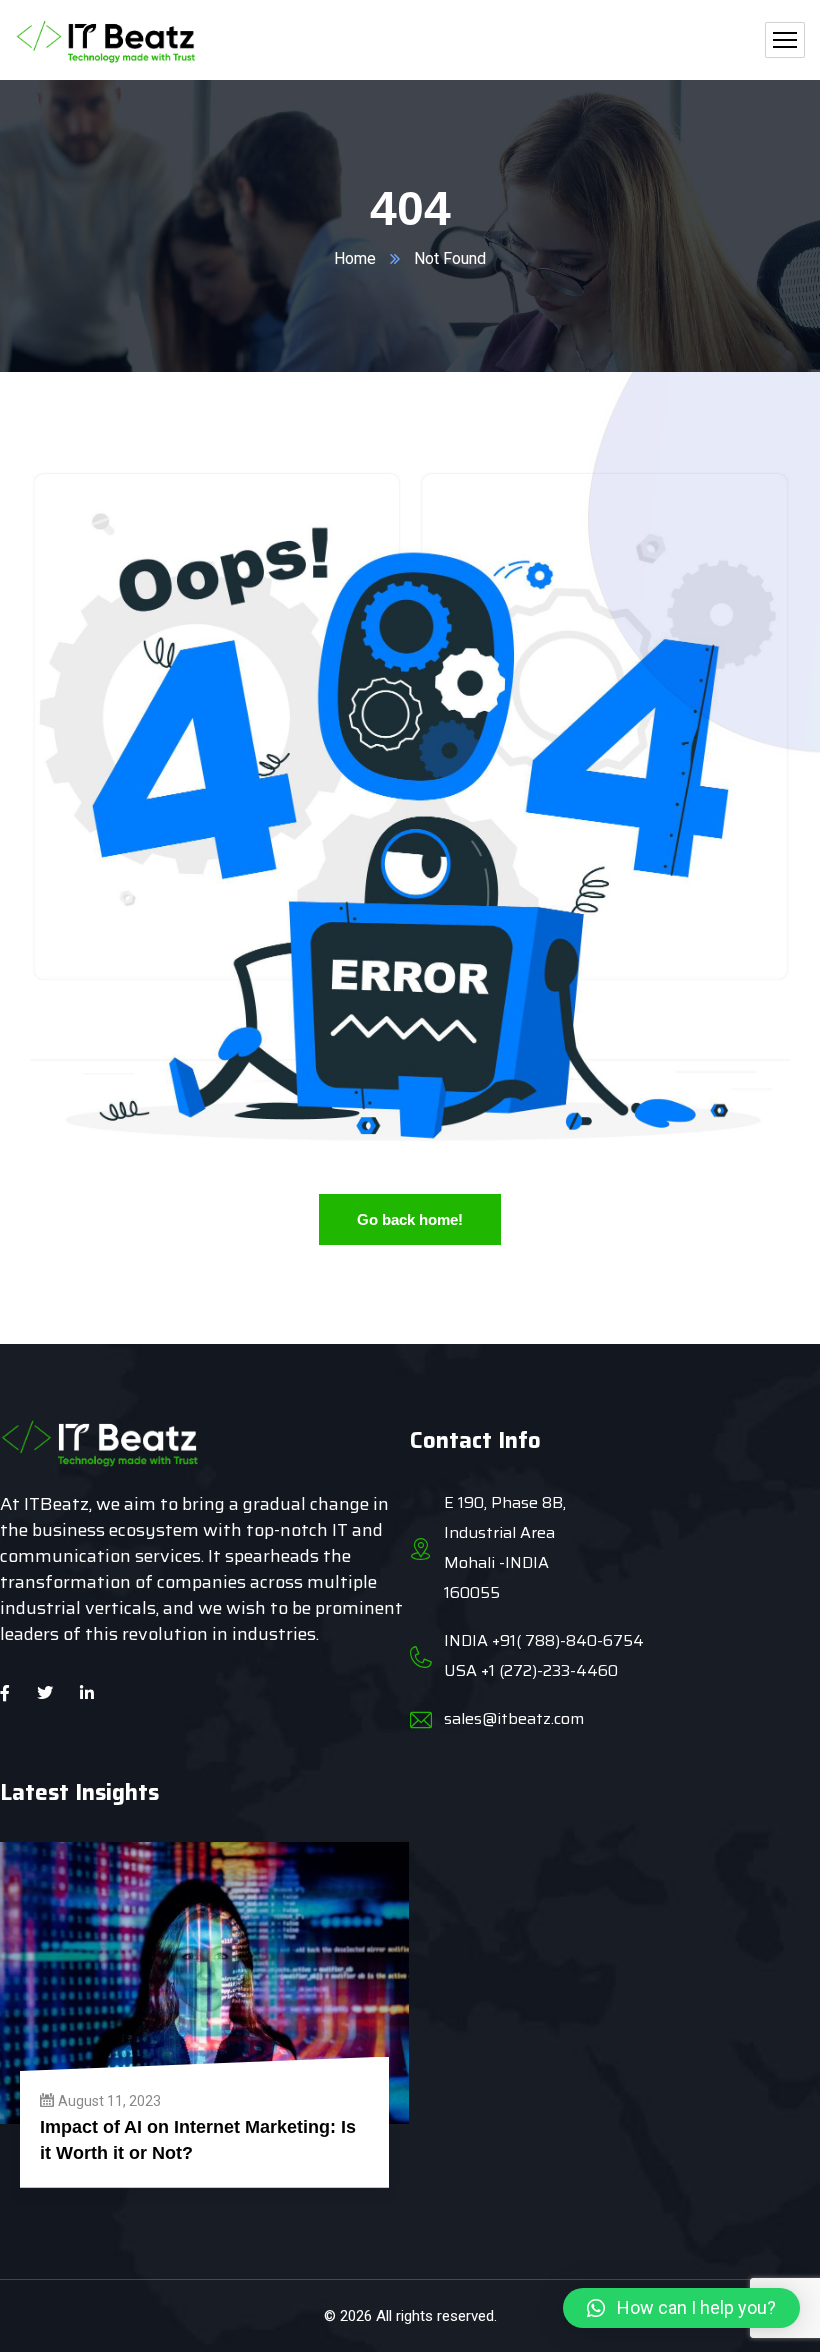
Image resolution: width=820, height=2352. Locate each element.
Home (355, 258)
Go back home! (410, 1219)
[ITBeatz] (106, 40)
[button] (681, 2308)
